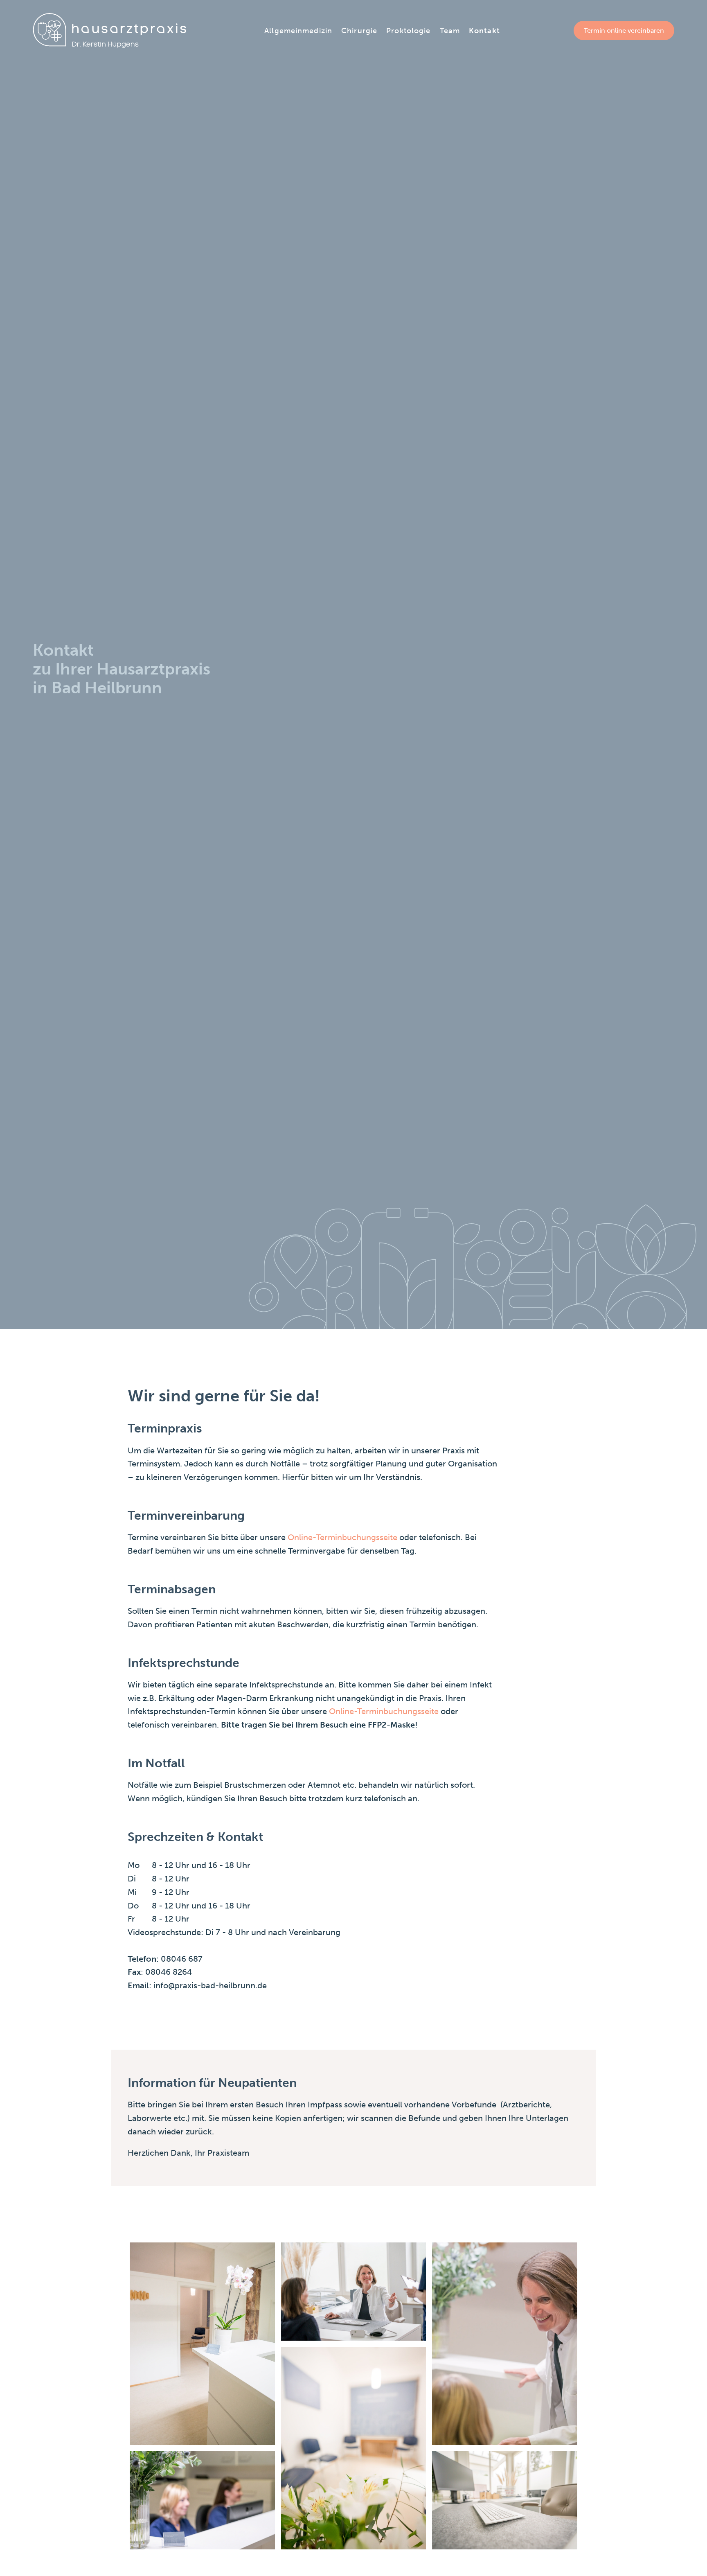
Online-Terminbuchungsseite (341, 1537)
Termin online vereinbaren (624, 30)
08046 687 (182, 1959)
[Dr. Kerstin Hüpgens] (109, 30)
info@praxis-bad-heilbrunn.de (210, 1985)
